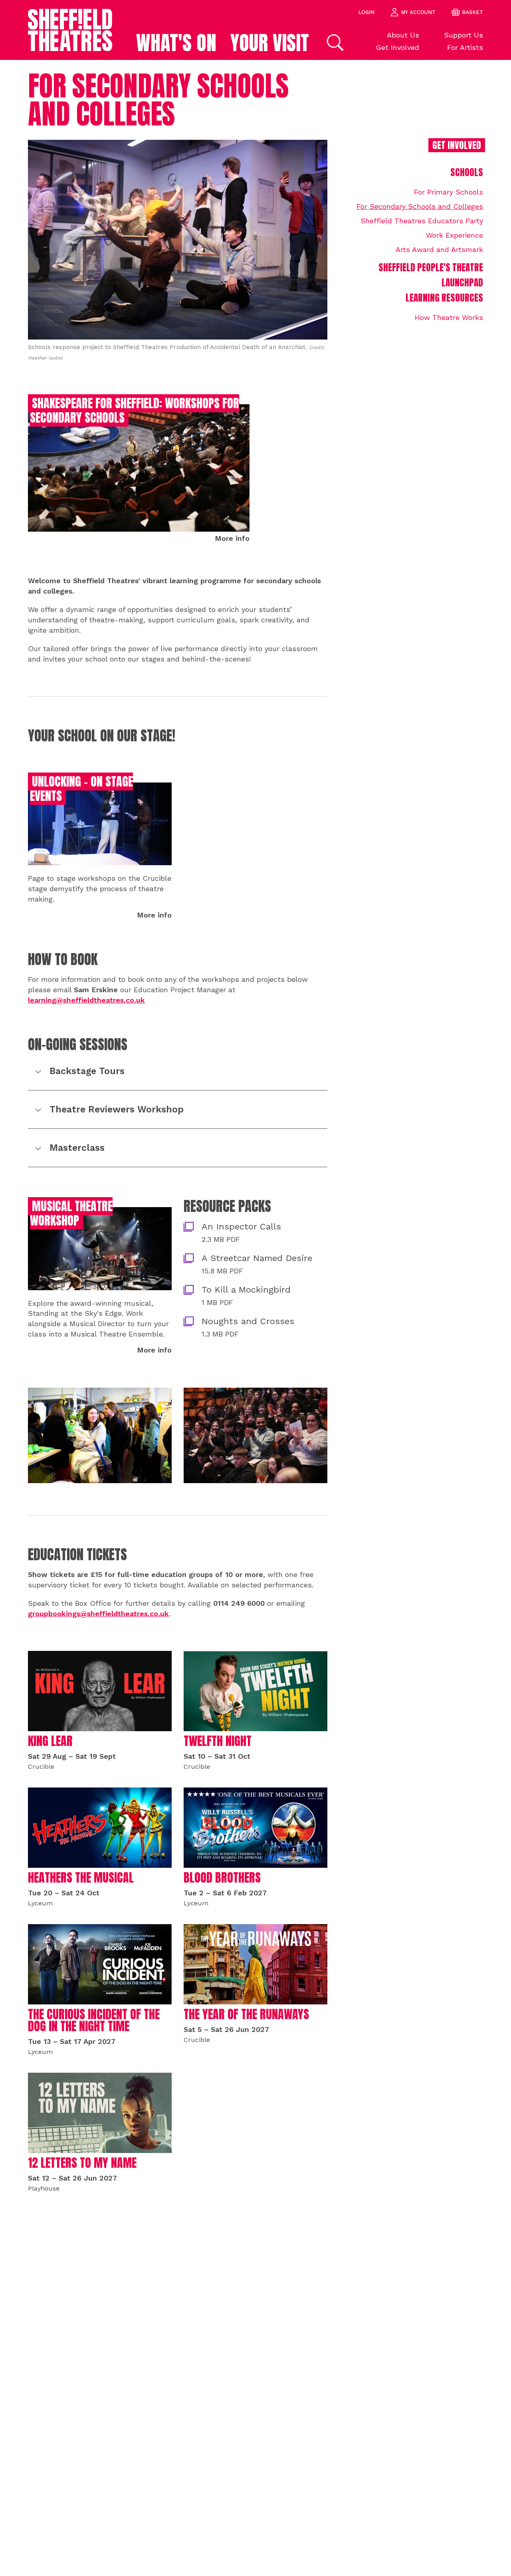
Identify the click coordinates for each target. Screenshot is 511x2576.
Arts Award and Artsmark (439, 249)
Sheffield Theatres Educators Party (422, 221)
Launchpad (462, 283)
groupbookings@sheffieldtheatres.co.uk (98, 1614)
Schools (467, 172)
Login (366, 12)
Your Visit (270, 43)
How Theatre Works (449, 317)
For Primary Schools (449, 192)
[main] (255, 1318)
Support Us (463, 35)
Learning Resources (444, 298)
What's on (176, 43)
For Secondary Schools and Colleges (420, 206)
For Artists (465, 47)
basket (472, 12)
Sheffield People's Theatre (431, 267)
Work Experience (455, 235)
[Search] (334, 43)
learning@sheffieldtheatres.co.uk (86, 1000)
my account (418, 12)
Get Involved (397, 47)
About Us (403, 35)
